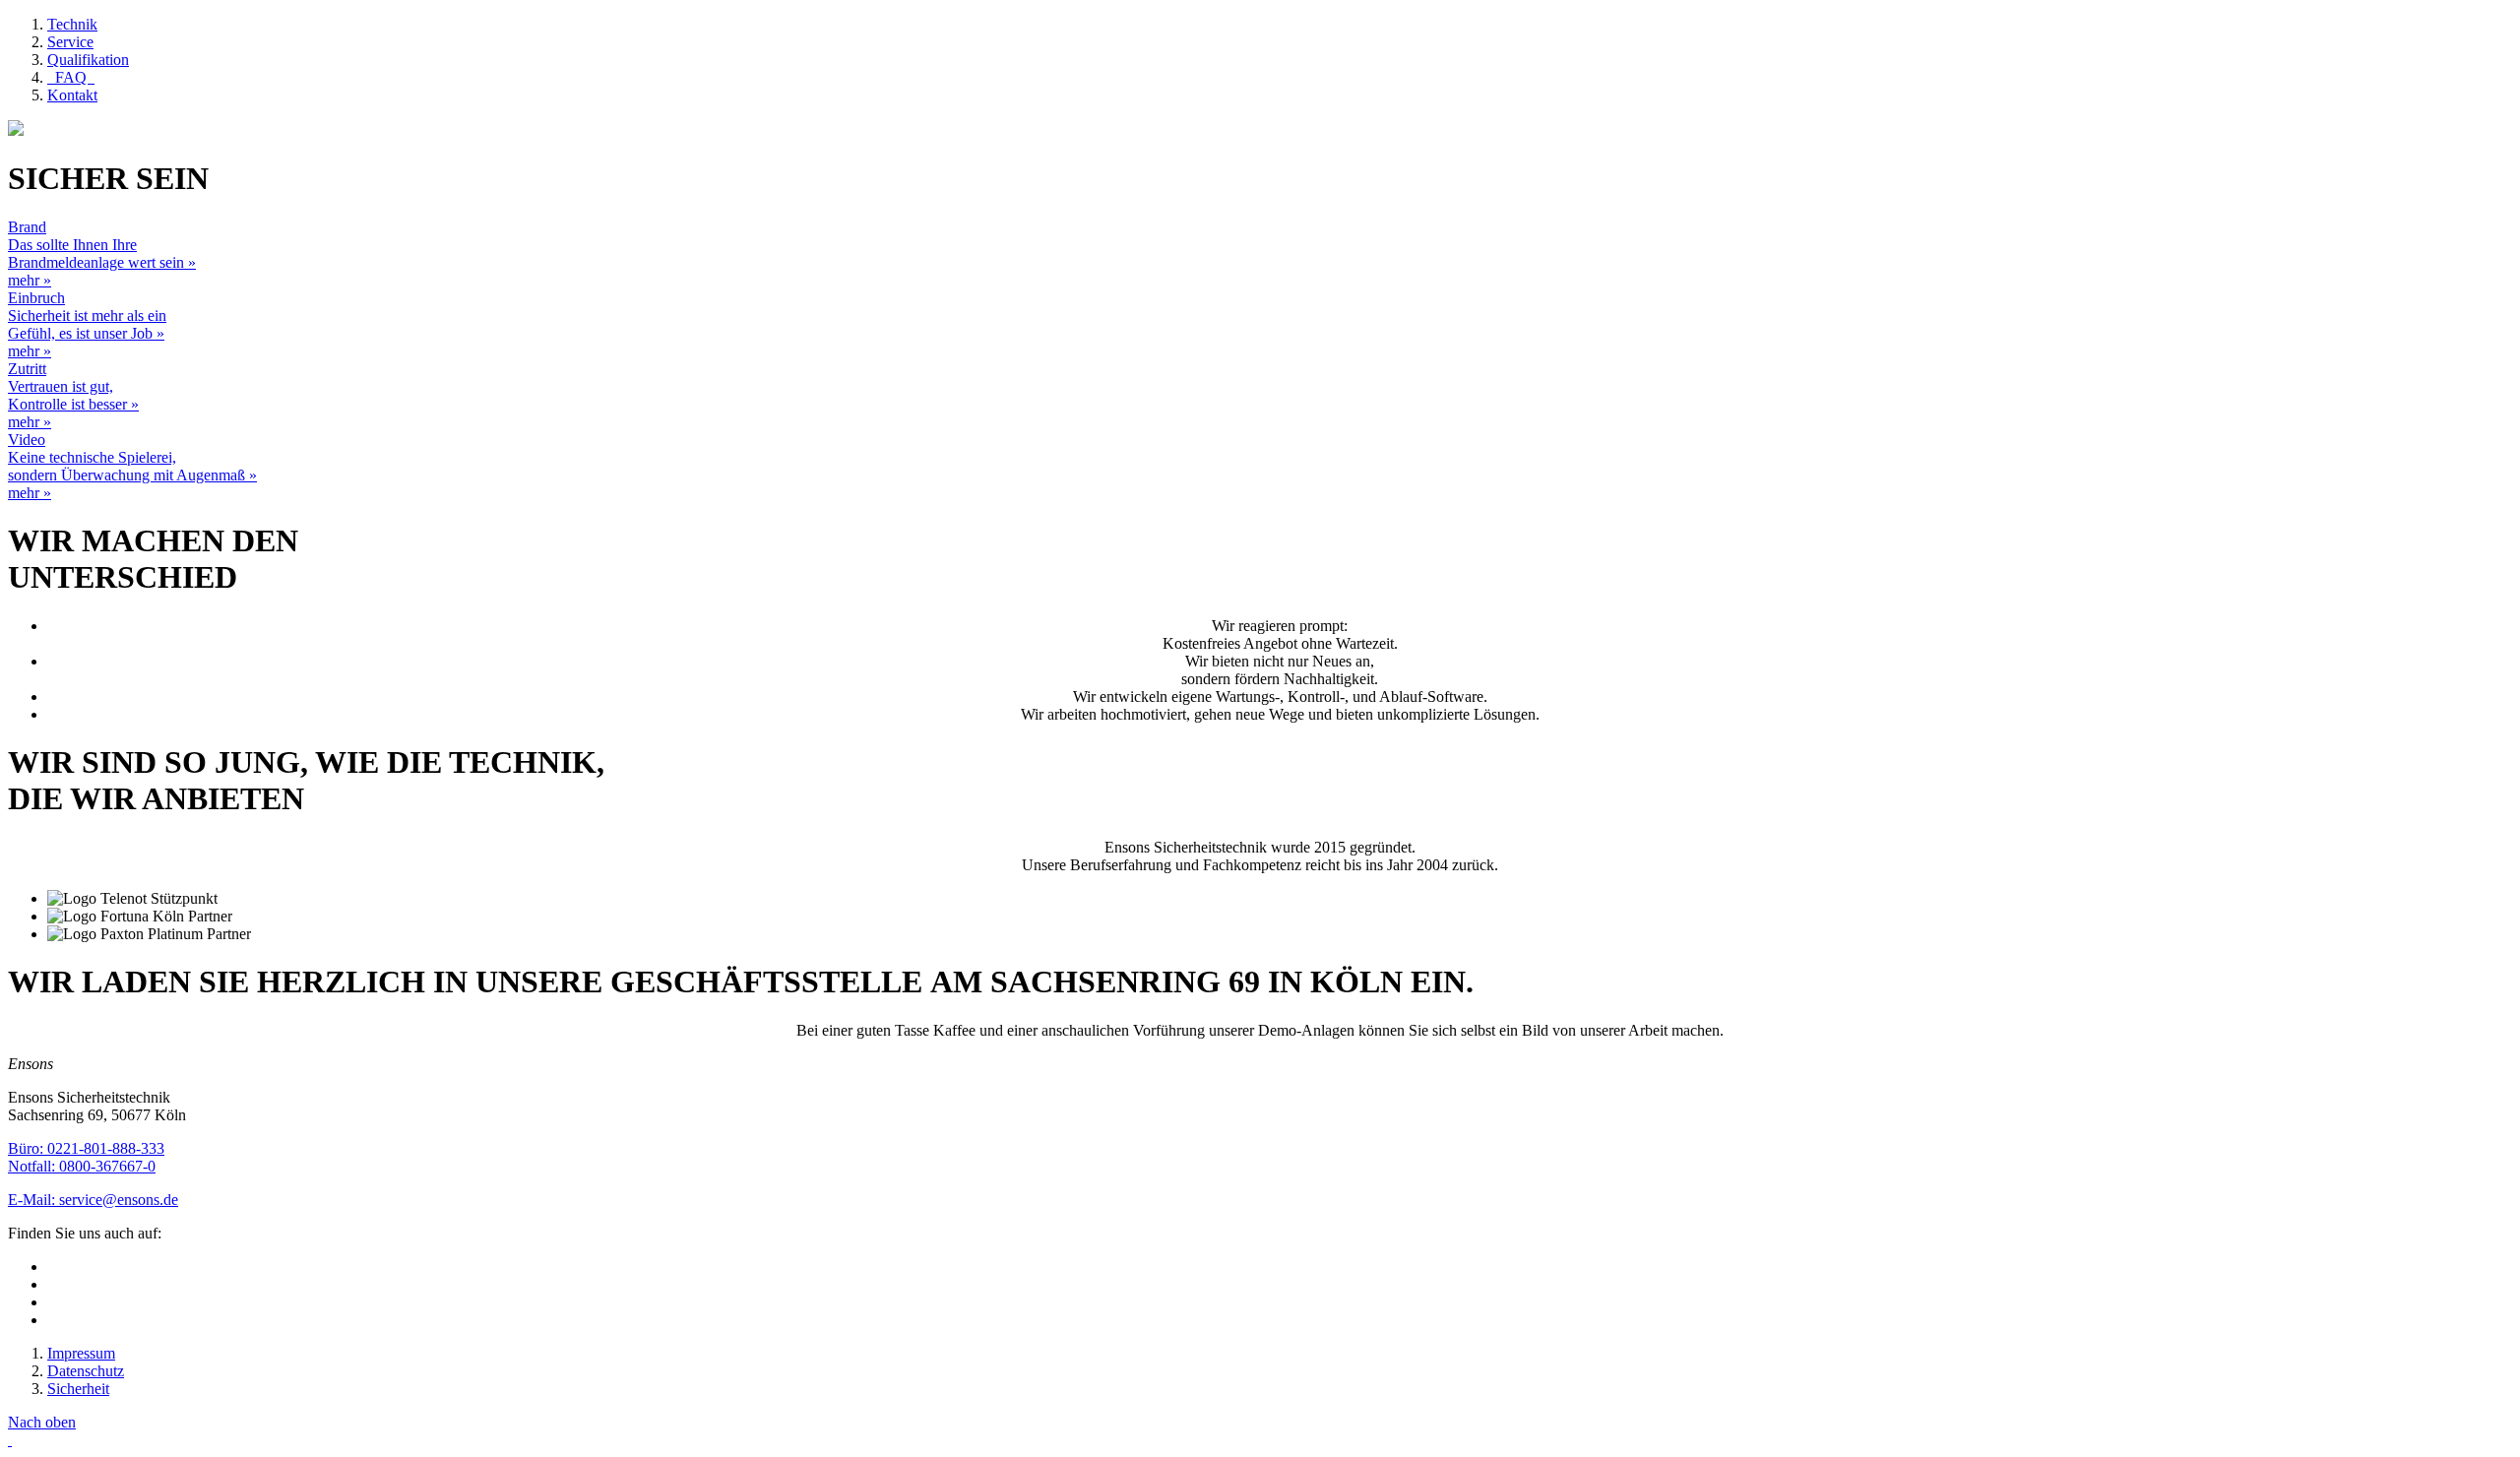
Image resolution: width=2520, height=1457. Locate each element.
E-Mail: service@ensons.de (93, 1200)
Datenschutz (86, 1371)
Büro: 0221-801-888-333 (86, 1148)
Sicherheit (78, 1389)
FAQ (71, 77)
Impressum (81, 1353)
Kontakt (72, 95)
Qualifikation (88, 60)
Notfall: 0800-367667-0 (82, 1166)
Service (70, 42)
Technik (72, 24)
